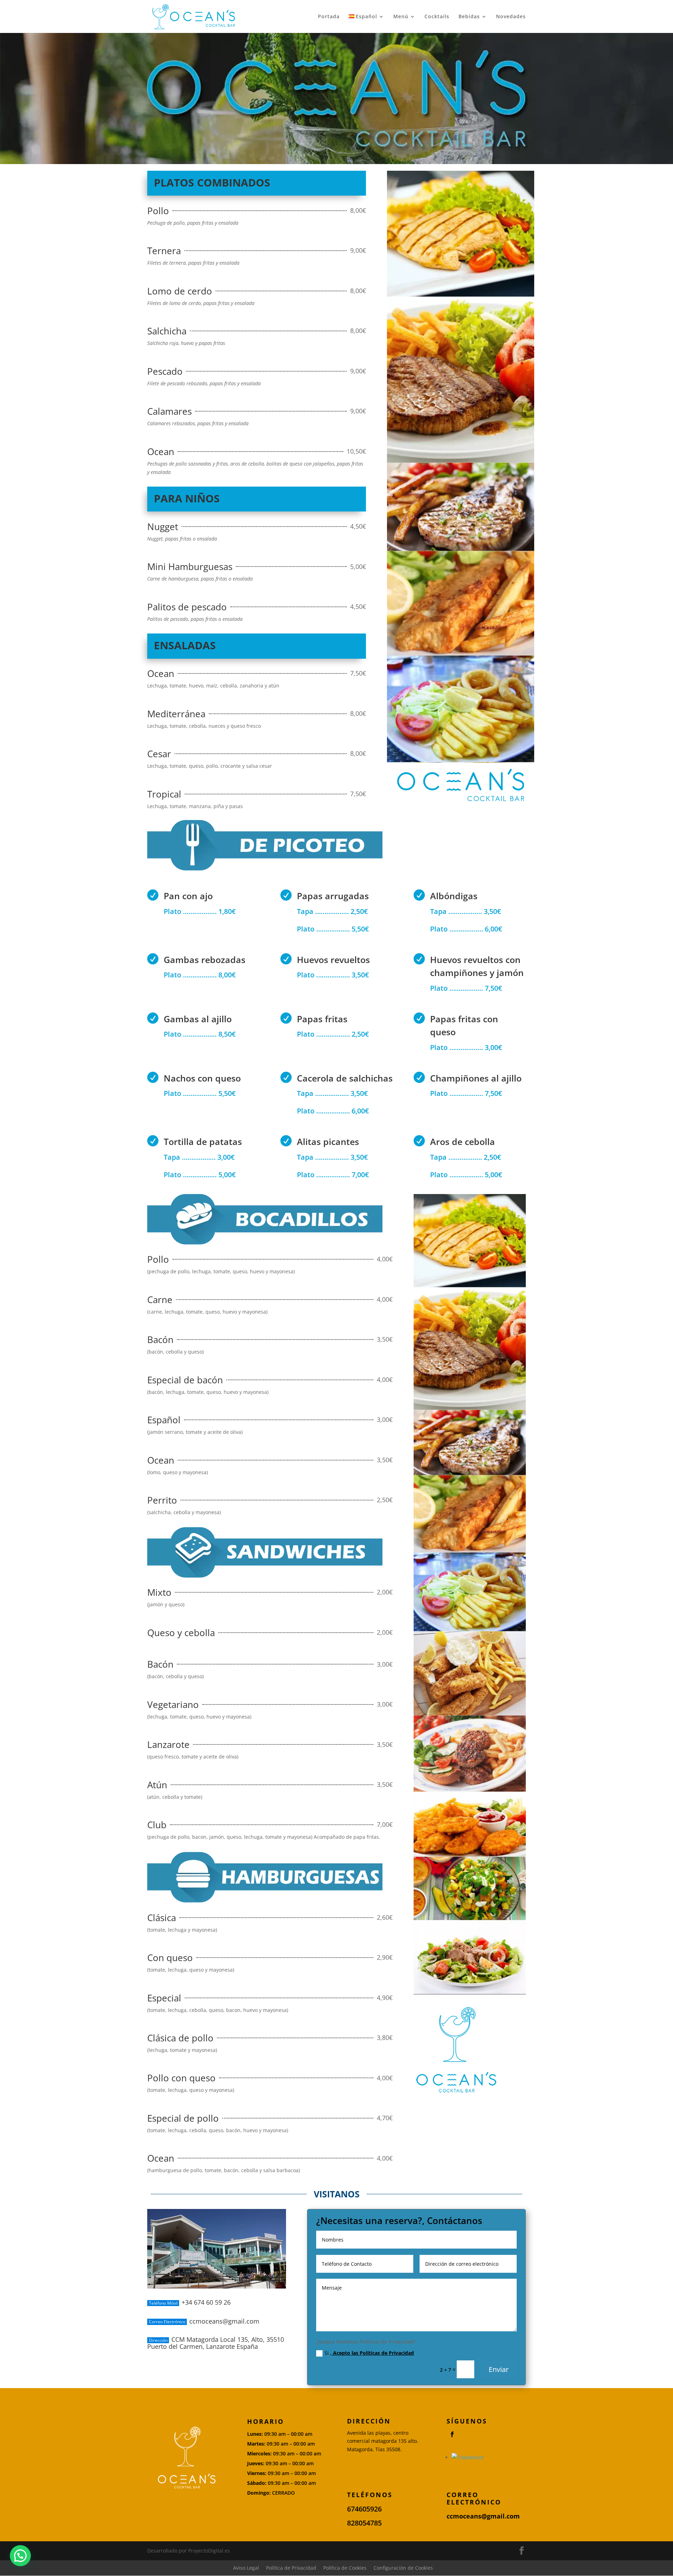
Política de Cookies (345, 2568)
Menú (401, 17)
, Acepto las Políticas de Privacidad (372, 2353)
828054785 (364, 2523)
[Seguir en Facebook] (452, 2434)
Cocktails (437, 17)
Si (369, 2353)
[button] (20, 2556)
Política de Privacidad (291, 2568)
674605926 (364, 2509)
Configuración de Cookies (403, 2568)
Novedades (511, 17)
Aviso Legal (246, 2568)
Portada (329, 17)
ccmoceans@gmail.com (483, 2516)
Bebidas (469, 17)
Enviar (499, 2369)
